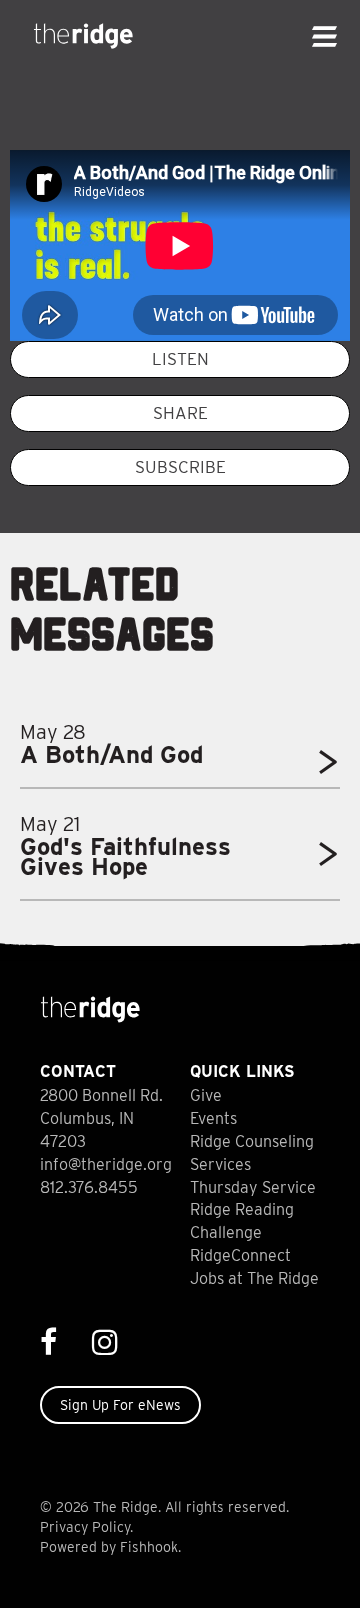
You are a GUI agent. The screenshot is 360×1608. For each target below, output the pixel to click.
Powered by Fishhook (109, 1547)
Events (213, 1118)
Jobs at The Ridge (254, 1278)
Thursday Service (253, 1187)
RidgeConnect (240, 1255)
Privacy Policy (85, 1527)
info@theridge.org (106, 1164)
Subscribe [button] (180, 467)
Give (206, 1095)
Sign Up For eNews (120, 1405)
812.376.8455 (89, 1187)
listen (180, 359)
